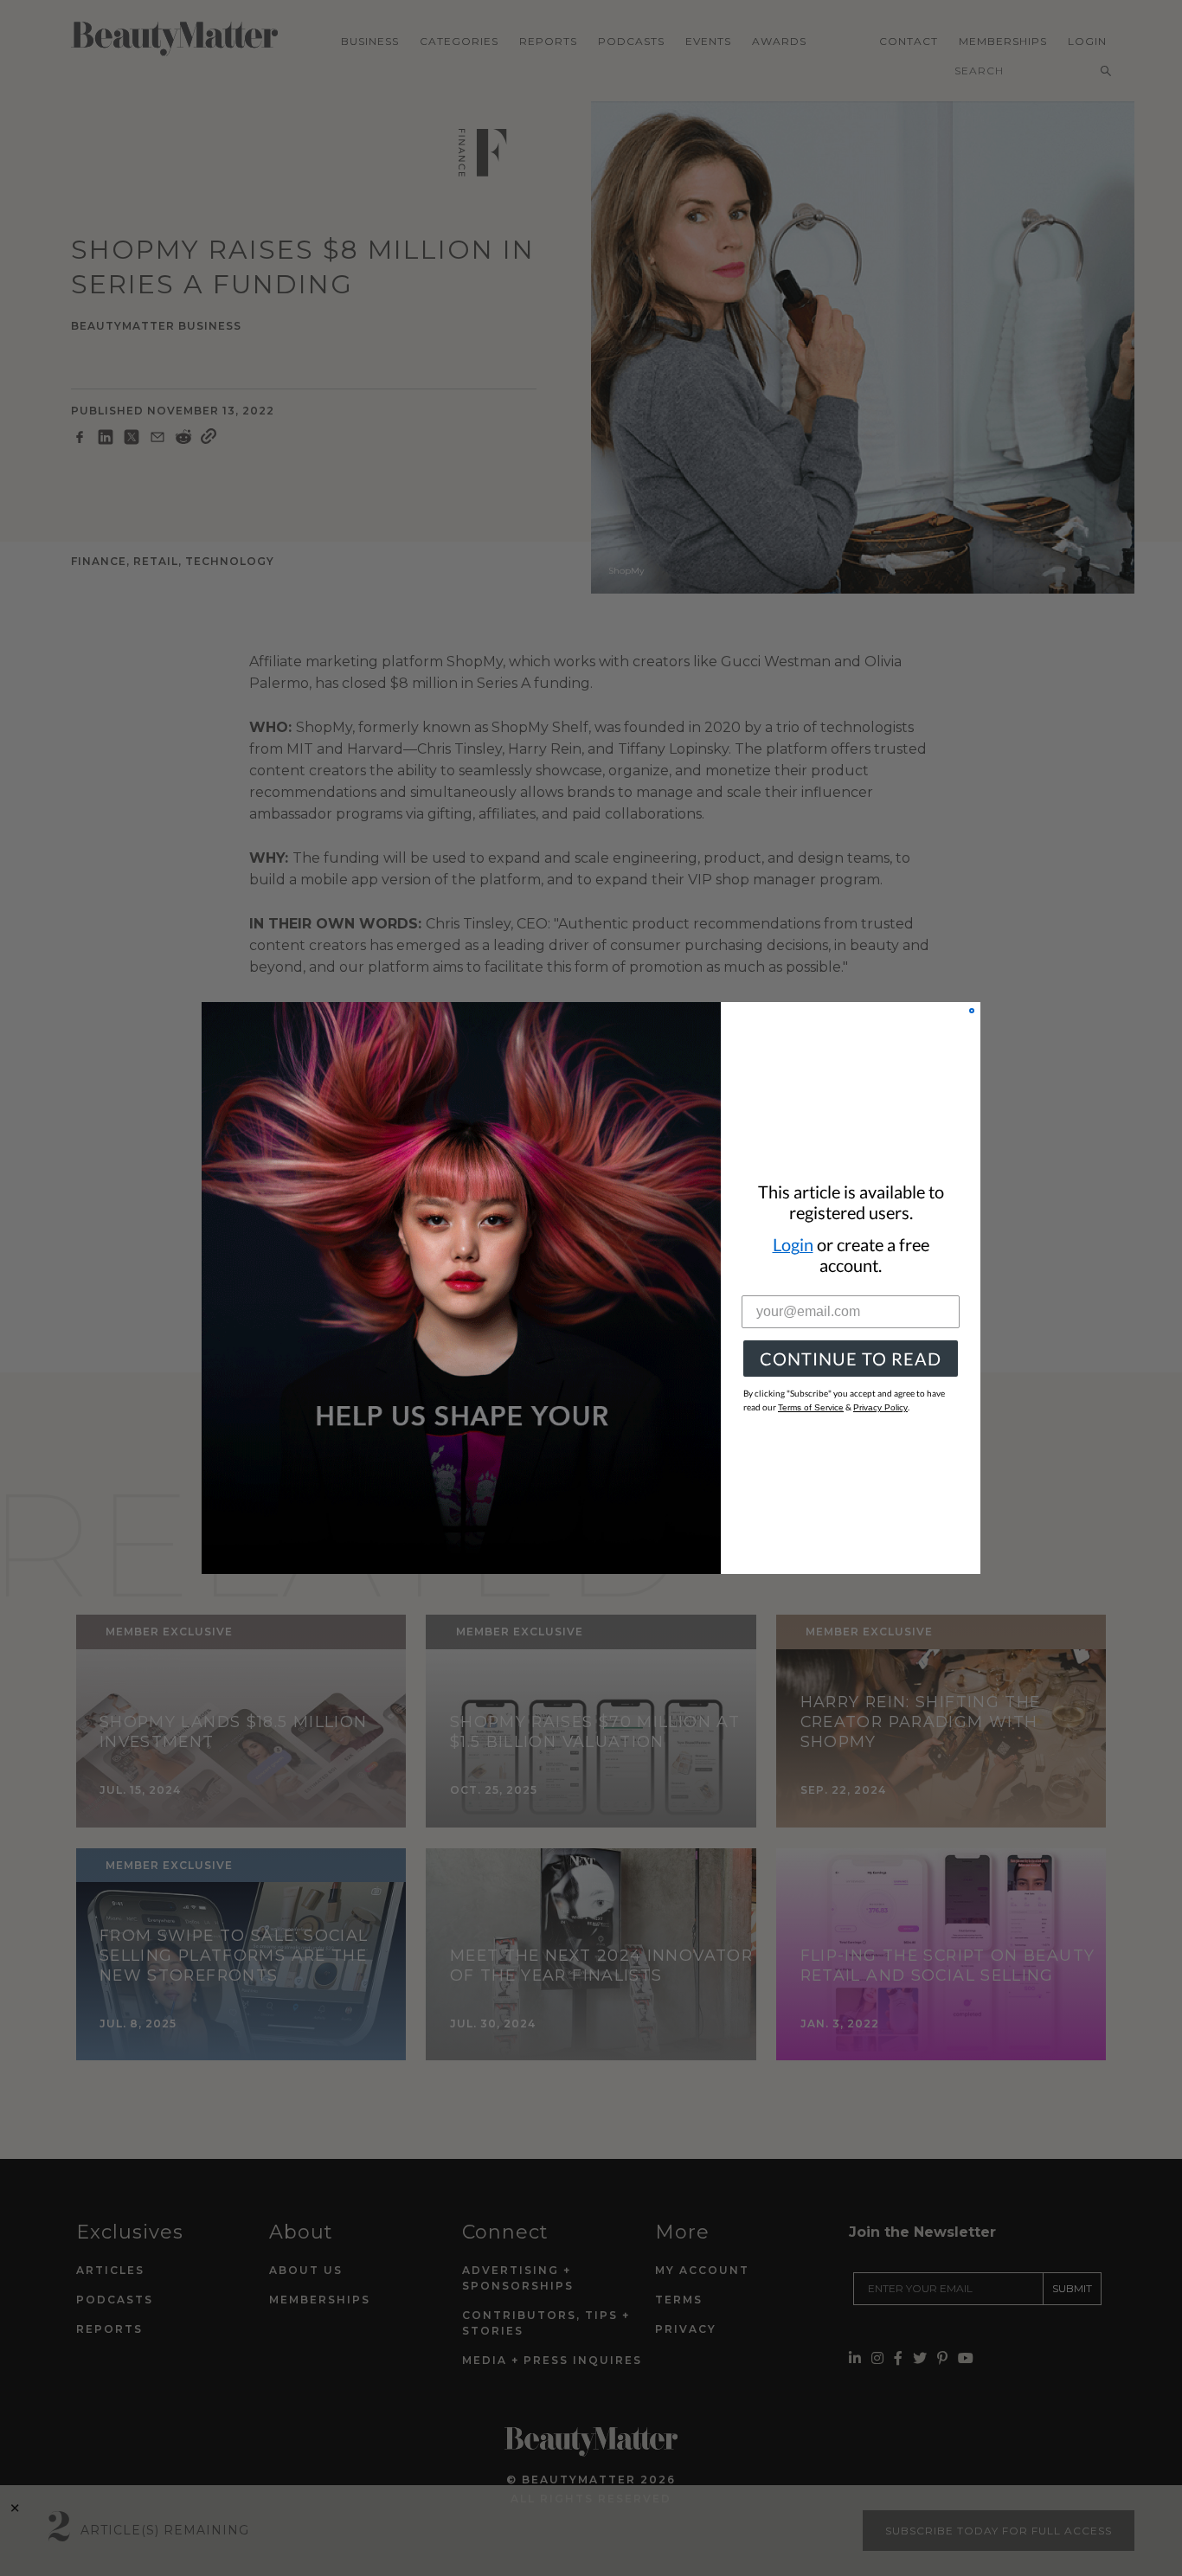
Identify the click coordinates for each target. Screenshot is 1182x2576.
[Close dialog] (972, 1011)
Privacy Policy (880, 1407)
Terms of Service (811, 1407)
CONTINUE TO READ (851, 1359)
